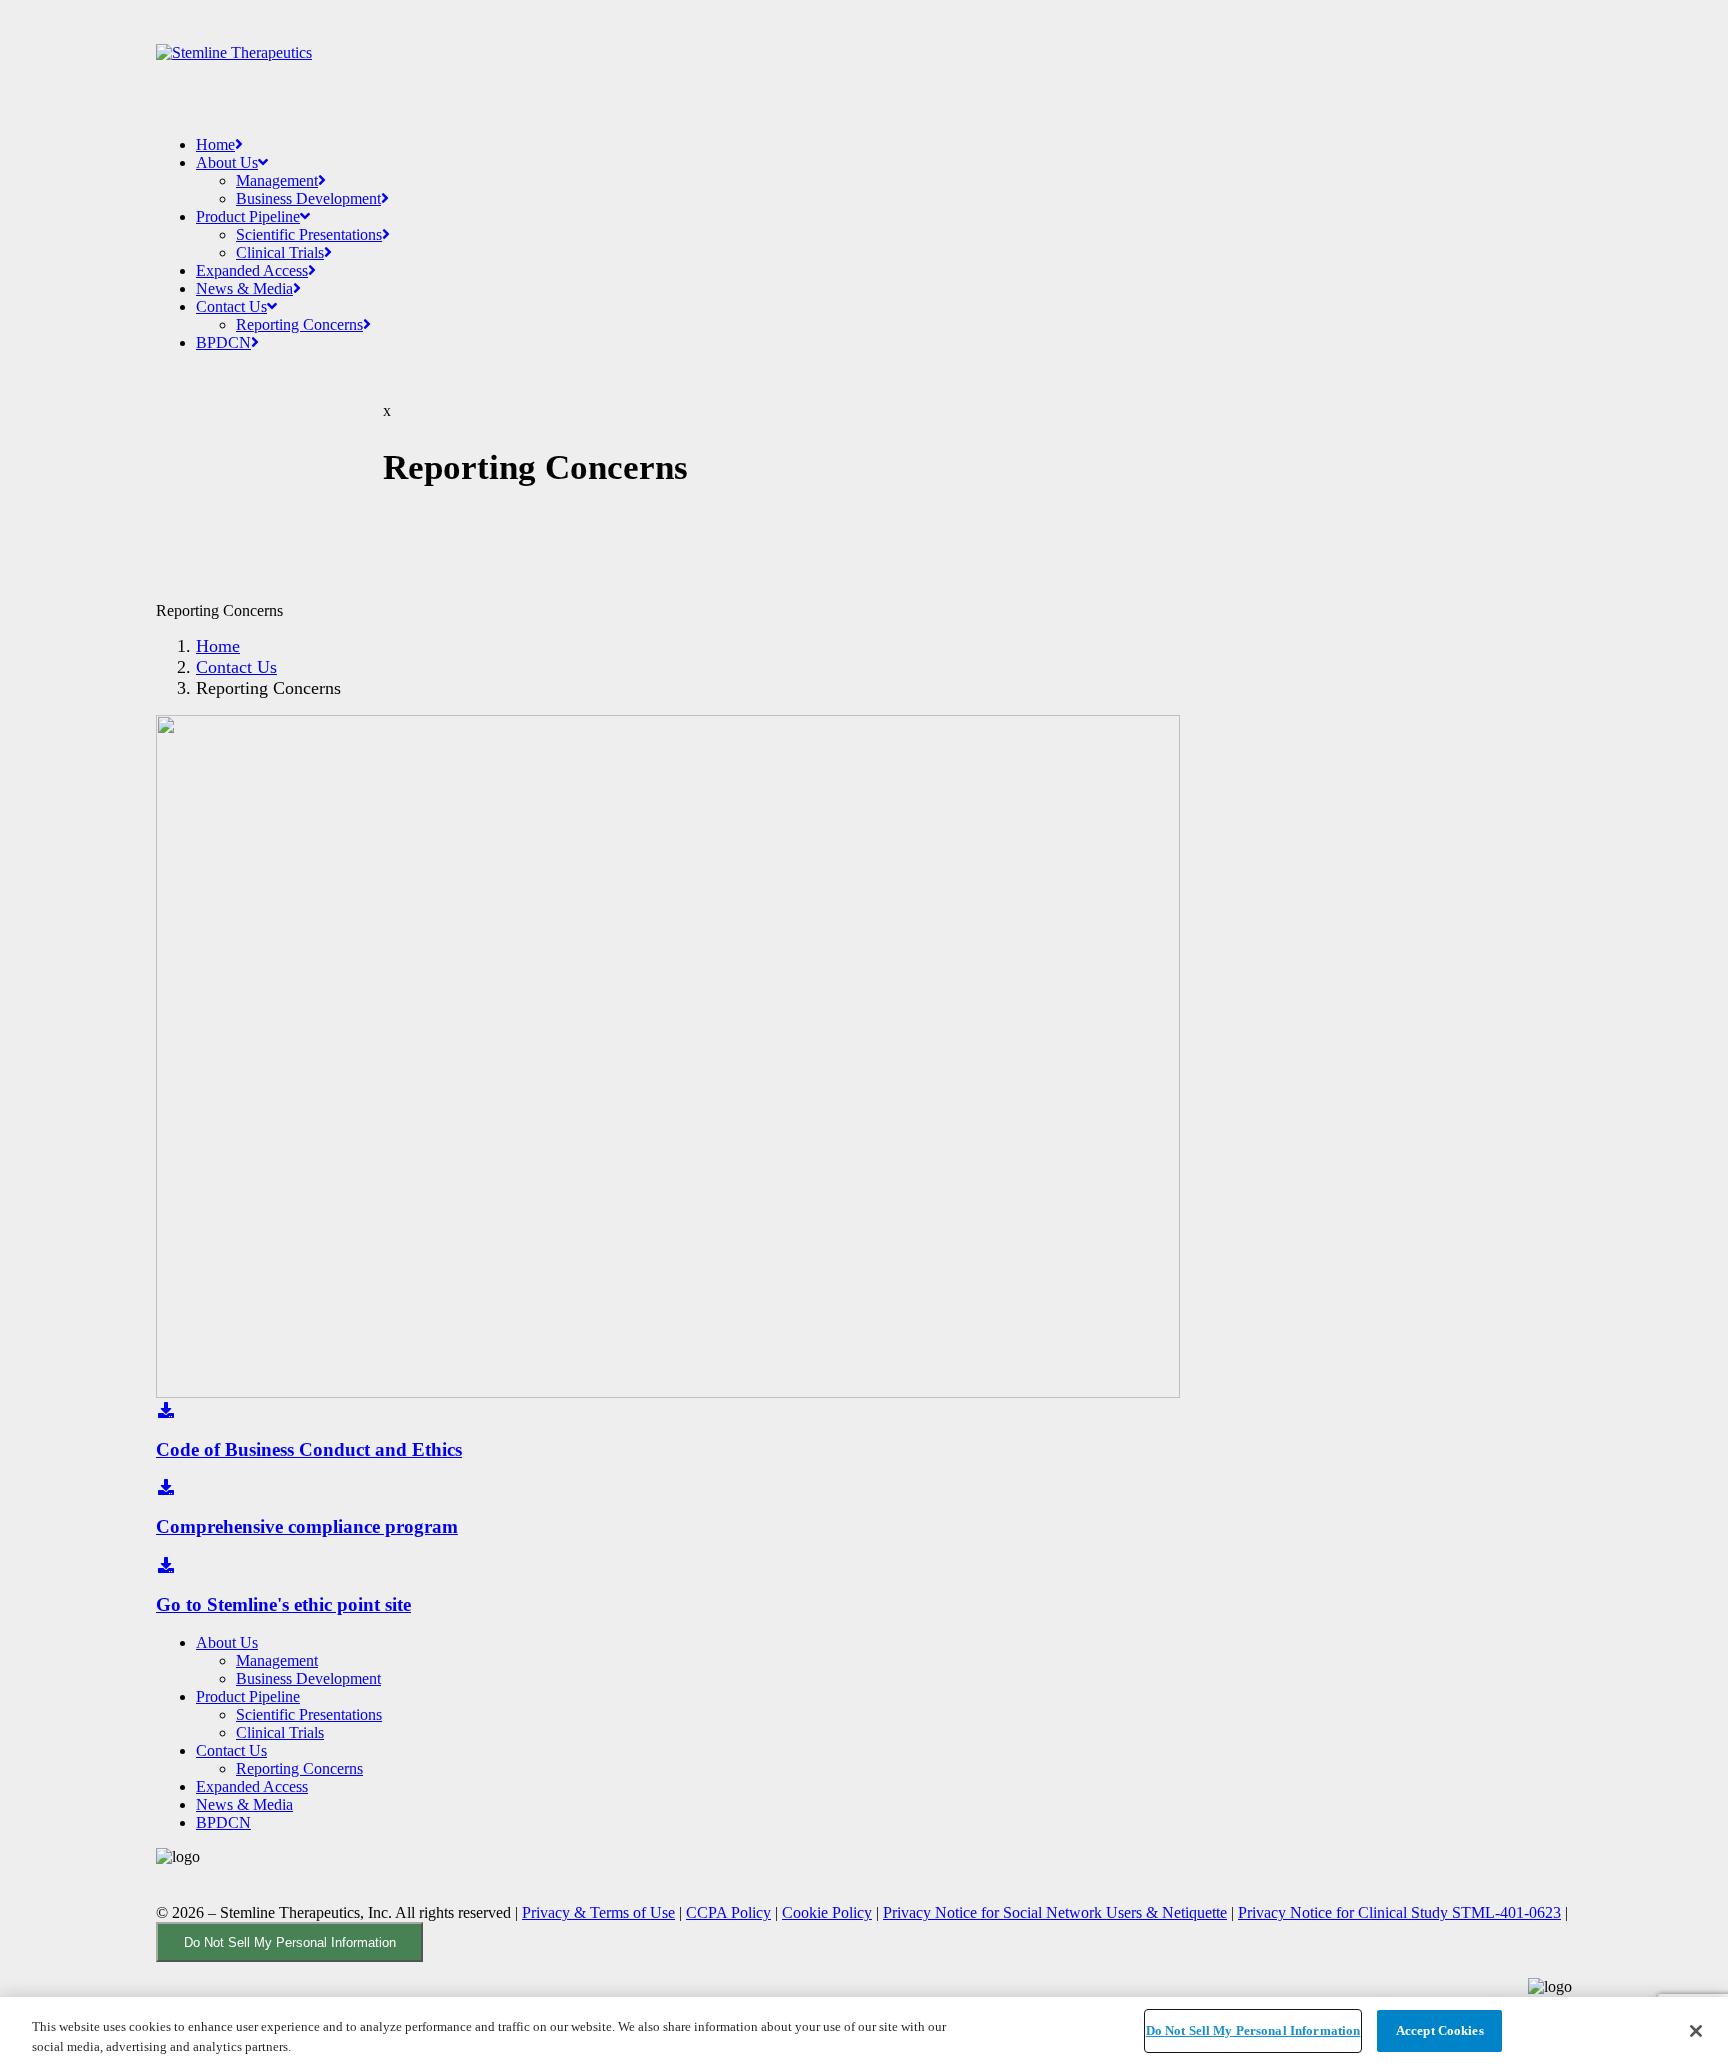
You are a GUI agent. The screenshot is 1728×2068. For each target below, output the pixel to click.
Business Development (308, 198)
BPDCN (223, 342)
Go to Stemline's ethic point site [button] (283, 1604)
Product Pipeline (248, 216)
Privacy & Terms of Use (598, 1912)
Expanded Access (252, 270)
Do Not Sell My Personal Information (290, 1942)
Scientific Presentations (309, 234)
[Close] (1696, 2031)
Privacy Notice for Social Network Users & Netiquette (1055, 1912)
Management (277, 180)
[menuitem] (884, 145)
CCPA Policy (728, 1912)
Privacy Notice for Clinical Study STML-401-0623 (1399, 1912)
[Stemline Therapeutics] (864, 64)
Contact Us (231, 306)
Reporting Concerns (299, 324)
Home (215, 144)
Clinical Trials (280, 252)
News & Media (244, 288)
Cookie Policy (827, 1912)
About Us (227, 162)
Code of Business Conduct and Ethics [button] (309, 1449)
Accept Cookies (1440, 2030)
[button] (166, 1410)
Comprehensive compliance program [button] (307, 1526)
